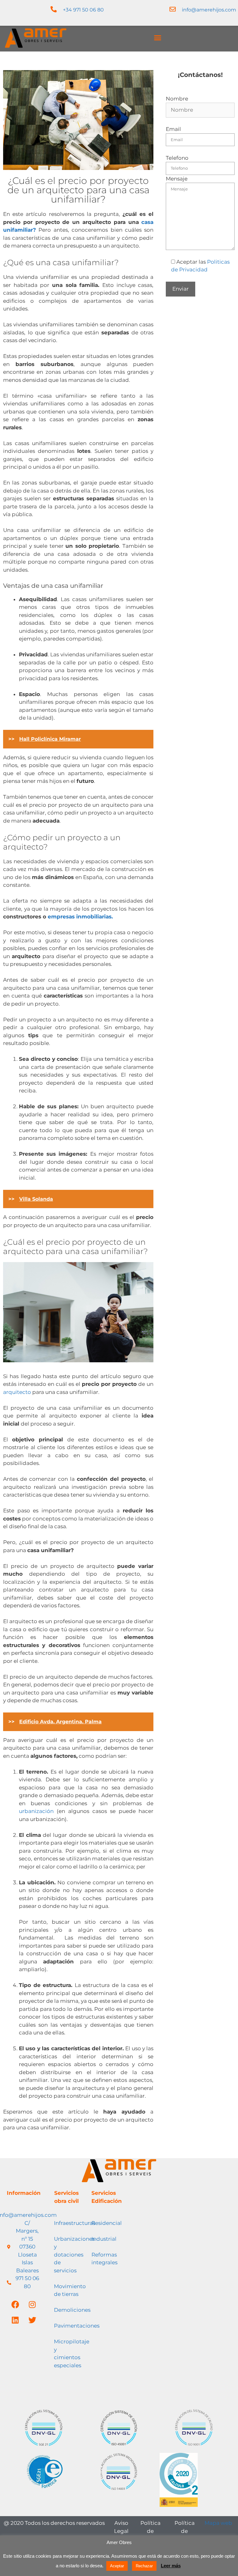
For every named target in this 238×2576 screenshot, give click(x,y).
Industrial (104, 2239)
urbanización (36, 1811)
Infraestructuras (75, 2223)
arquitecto (17, 1392)
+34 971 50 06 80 (83, 10)
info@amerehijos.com (209, 10)
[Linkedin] (15, 2320)
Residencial (107, 2223)
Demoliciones (72, 2310)
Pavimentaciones (77, 2326)
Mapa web (218, 2523)
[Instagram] (32, 2304)
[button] (158, 38)
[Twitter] (32, 2320)
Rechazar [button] (144, 2566)
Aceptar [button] (117, 2566)
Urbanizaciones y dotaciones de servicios (74, 2255)
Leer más (171, 2566)
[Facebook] (15, 2304)
